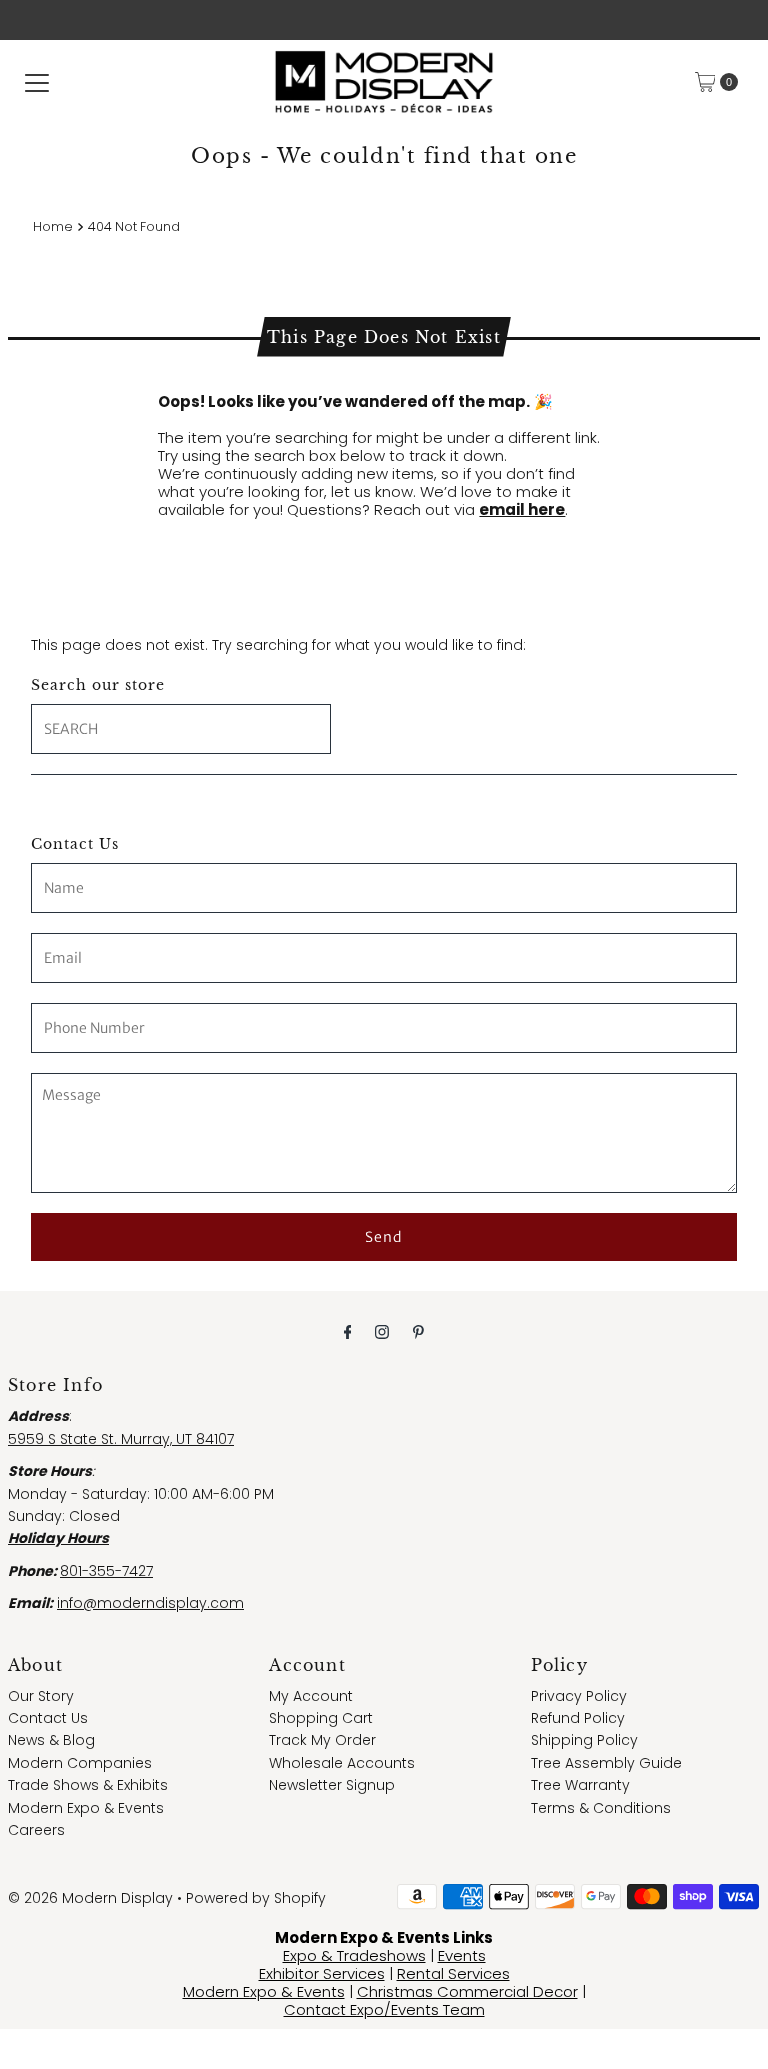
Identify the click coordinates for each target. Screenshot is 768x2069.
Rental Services (453, 1973)
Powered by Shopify (256, 1898)
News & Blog (51, 1740)
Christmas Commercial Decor (467, 1991)
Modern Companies (80, 1763)
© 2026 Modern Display (90, 1898)
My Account (311, 1696)
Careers (36, 1830)
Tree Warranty (580, 1785)
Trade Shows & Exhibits (88, 1785)
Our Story (41, 1696)
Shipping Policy (584, 1740)
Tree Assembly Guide (606, 1763)
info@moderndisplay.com (150, 1603)
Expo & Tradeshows (354, 1955)
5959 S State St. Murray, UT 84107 (121, 1439)
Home (53, 226)
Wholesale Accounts (342, 1763)
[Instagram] (382, 1332)
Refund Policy (578, 1718)
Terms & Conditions (601, 1808)
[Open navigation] (37, 82)
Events (462, 1955)
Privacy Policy (579, 1696)
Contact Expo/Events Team (384, 2009)
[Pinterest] (418, 1332)
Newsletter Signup (332, 1785)
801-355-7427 (106, 1571)
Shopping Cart (321, 1718)
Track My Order (322, 1740)
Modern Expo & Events (86, 1808)
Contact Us (48, 1718)
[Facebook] (348, 1332)
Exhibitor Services (322, 1973)
